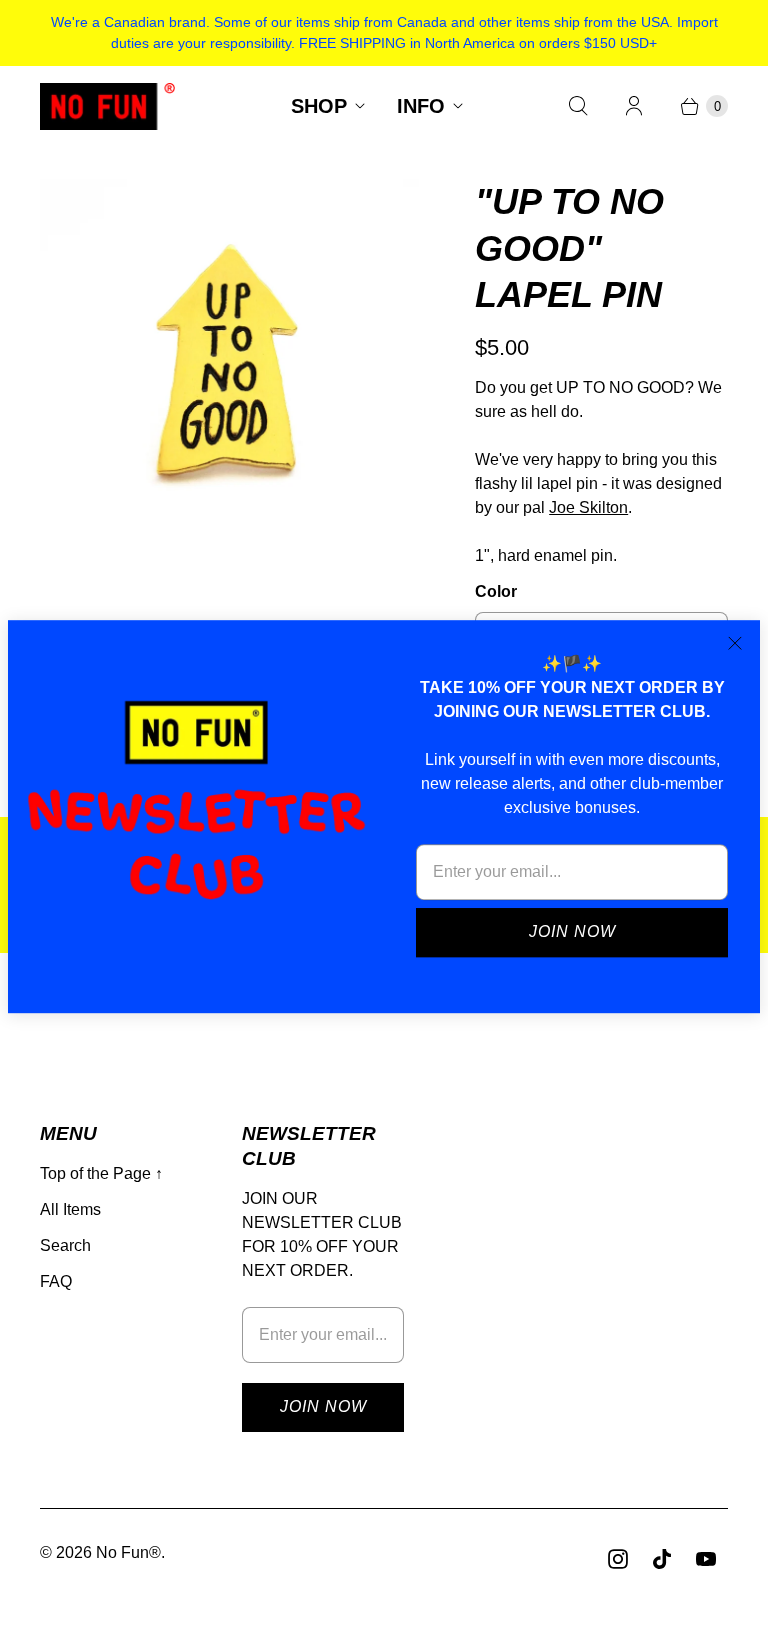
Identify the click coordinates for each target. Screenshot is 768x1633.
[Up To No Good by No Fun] (229, 368)
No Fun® (128, 1552)
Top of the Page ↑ (101, 1173)
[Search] (578, 106)
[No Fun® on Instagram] (618, 1559)
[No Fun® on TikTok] (662, 1559)
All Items (70, 1209)
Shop (319, 106)
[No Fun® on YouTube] (706, 1559)
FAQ (56, 1281)
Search (65, 1245)
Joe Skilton (588, 507)
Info (421, 106)
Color (496, 591)
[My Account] (634, 106)
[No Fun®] (107, 106)
